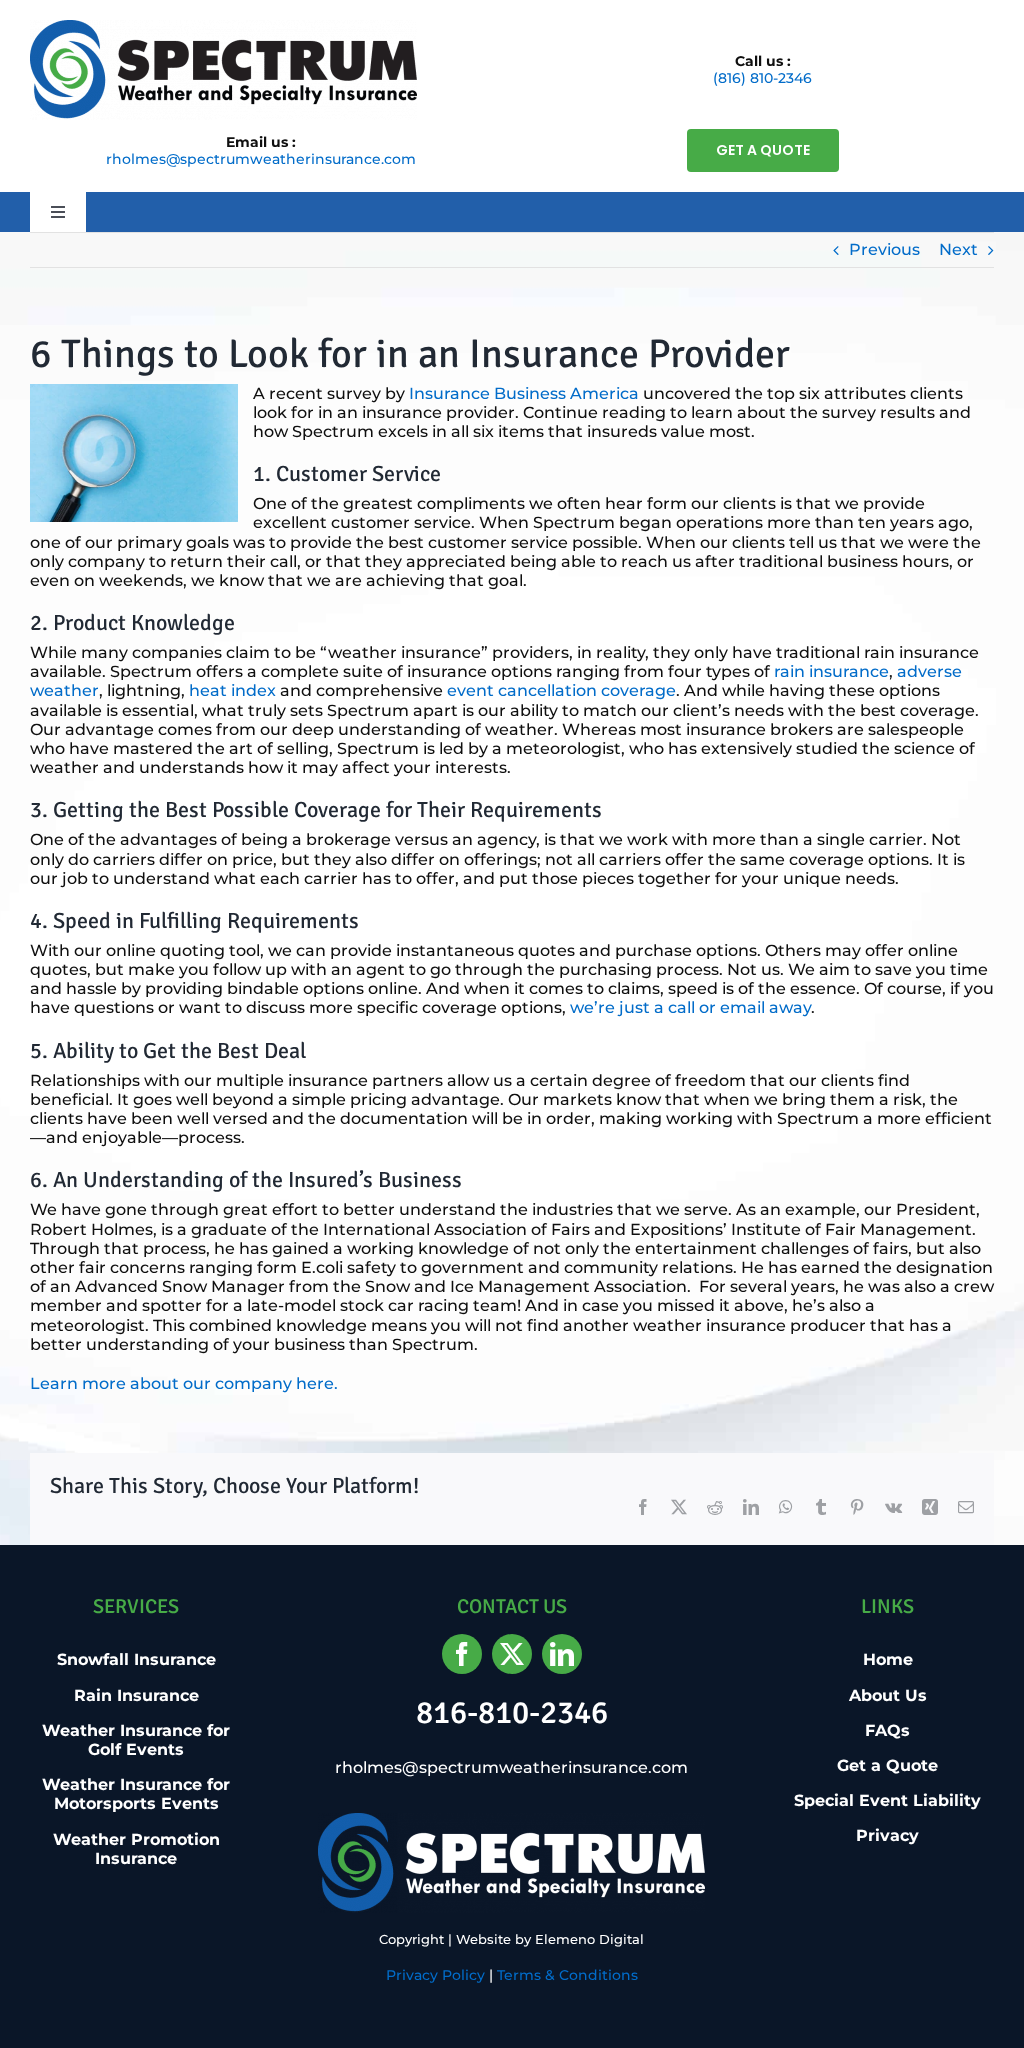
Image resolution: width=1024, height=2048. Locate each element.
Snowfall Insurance (136, 1659)
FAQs (887, 1730)
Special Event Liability (887, 1800)
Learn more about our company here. (184, 1383)
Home (888, 1659)
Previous (884, 249)
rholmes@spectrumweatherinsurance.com (261, 159)
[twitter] (512, 1654)
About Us (888, 1695)
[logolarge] (223, 27)
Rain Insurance (136, 1695)
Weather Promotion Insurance (136, 1849)
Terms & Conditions (567, 1975)
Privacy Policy (435, 1975)
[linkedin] (562, 1654)
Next (958, 249)
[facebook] (462, 1654)
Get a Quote (887, 1765)
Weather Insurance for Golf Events (136, 1740)
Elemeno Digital (589, 1939)
